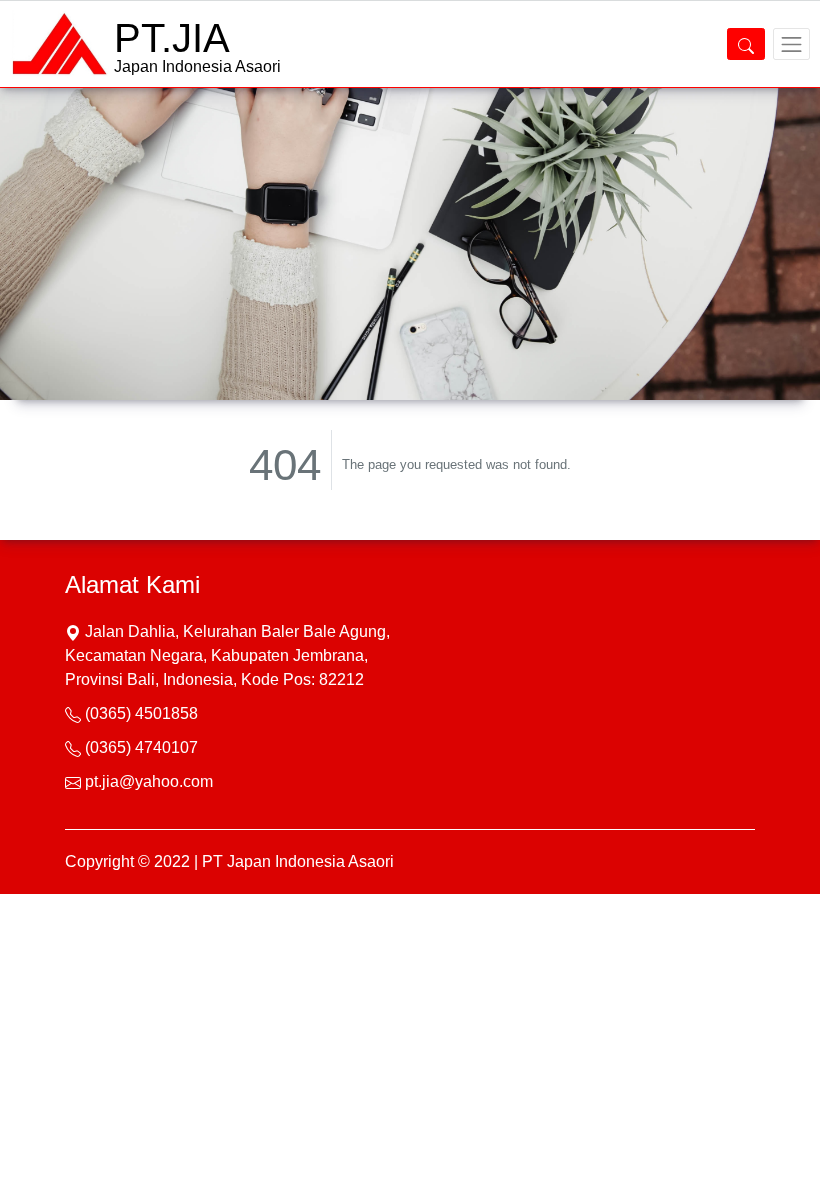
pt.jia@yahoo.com (149, 781)
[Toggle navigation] (791, 44)
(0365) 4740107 (141, 747)
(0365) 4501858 (141, 713)
